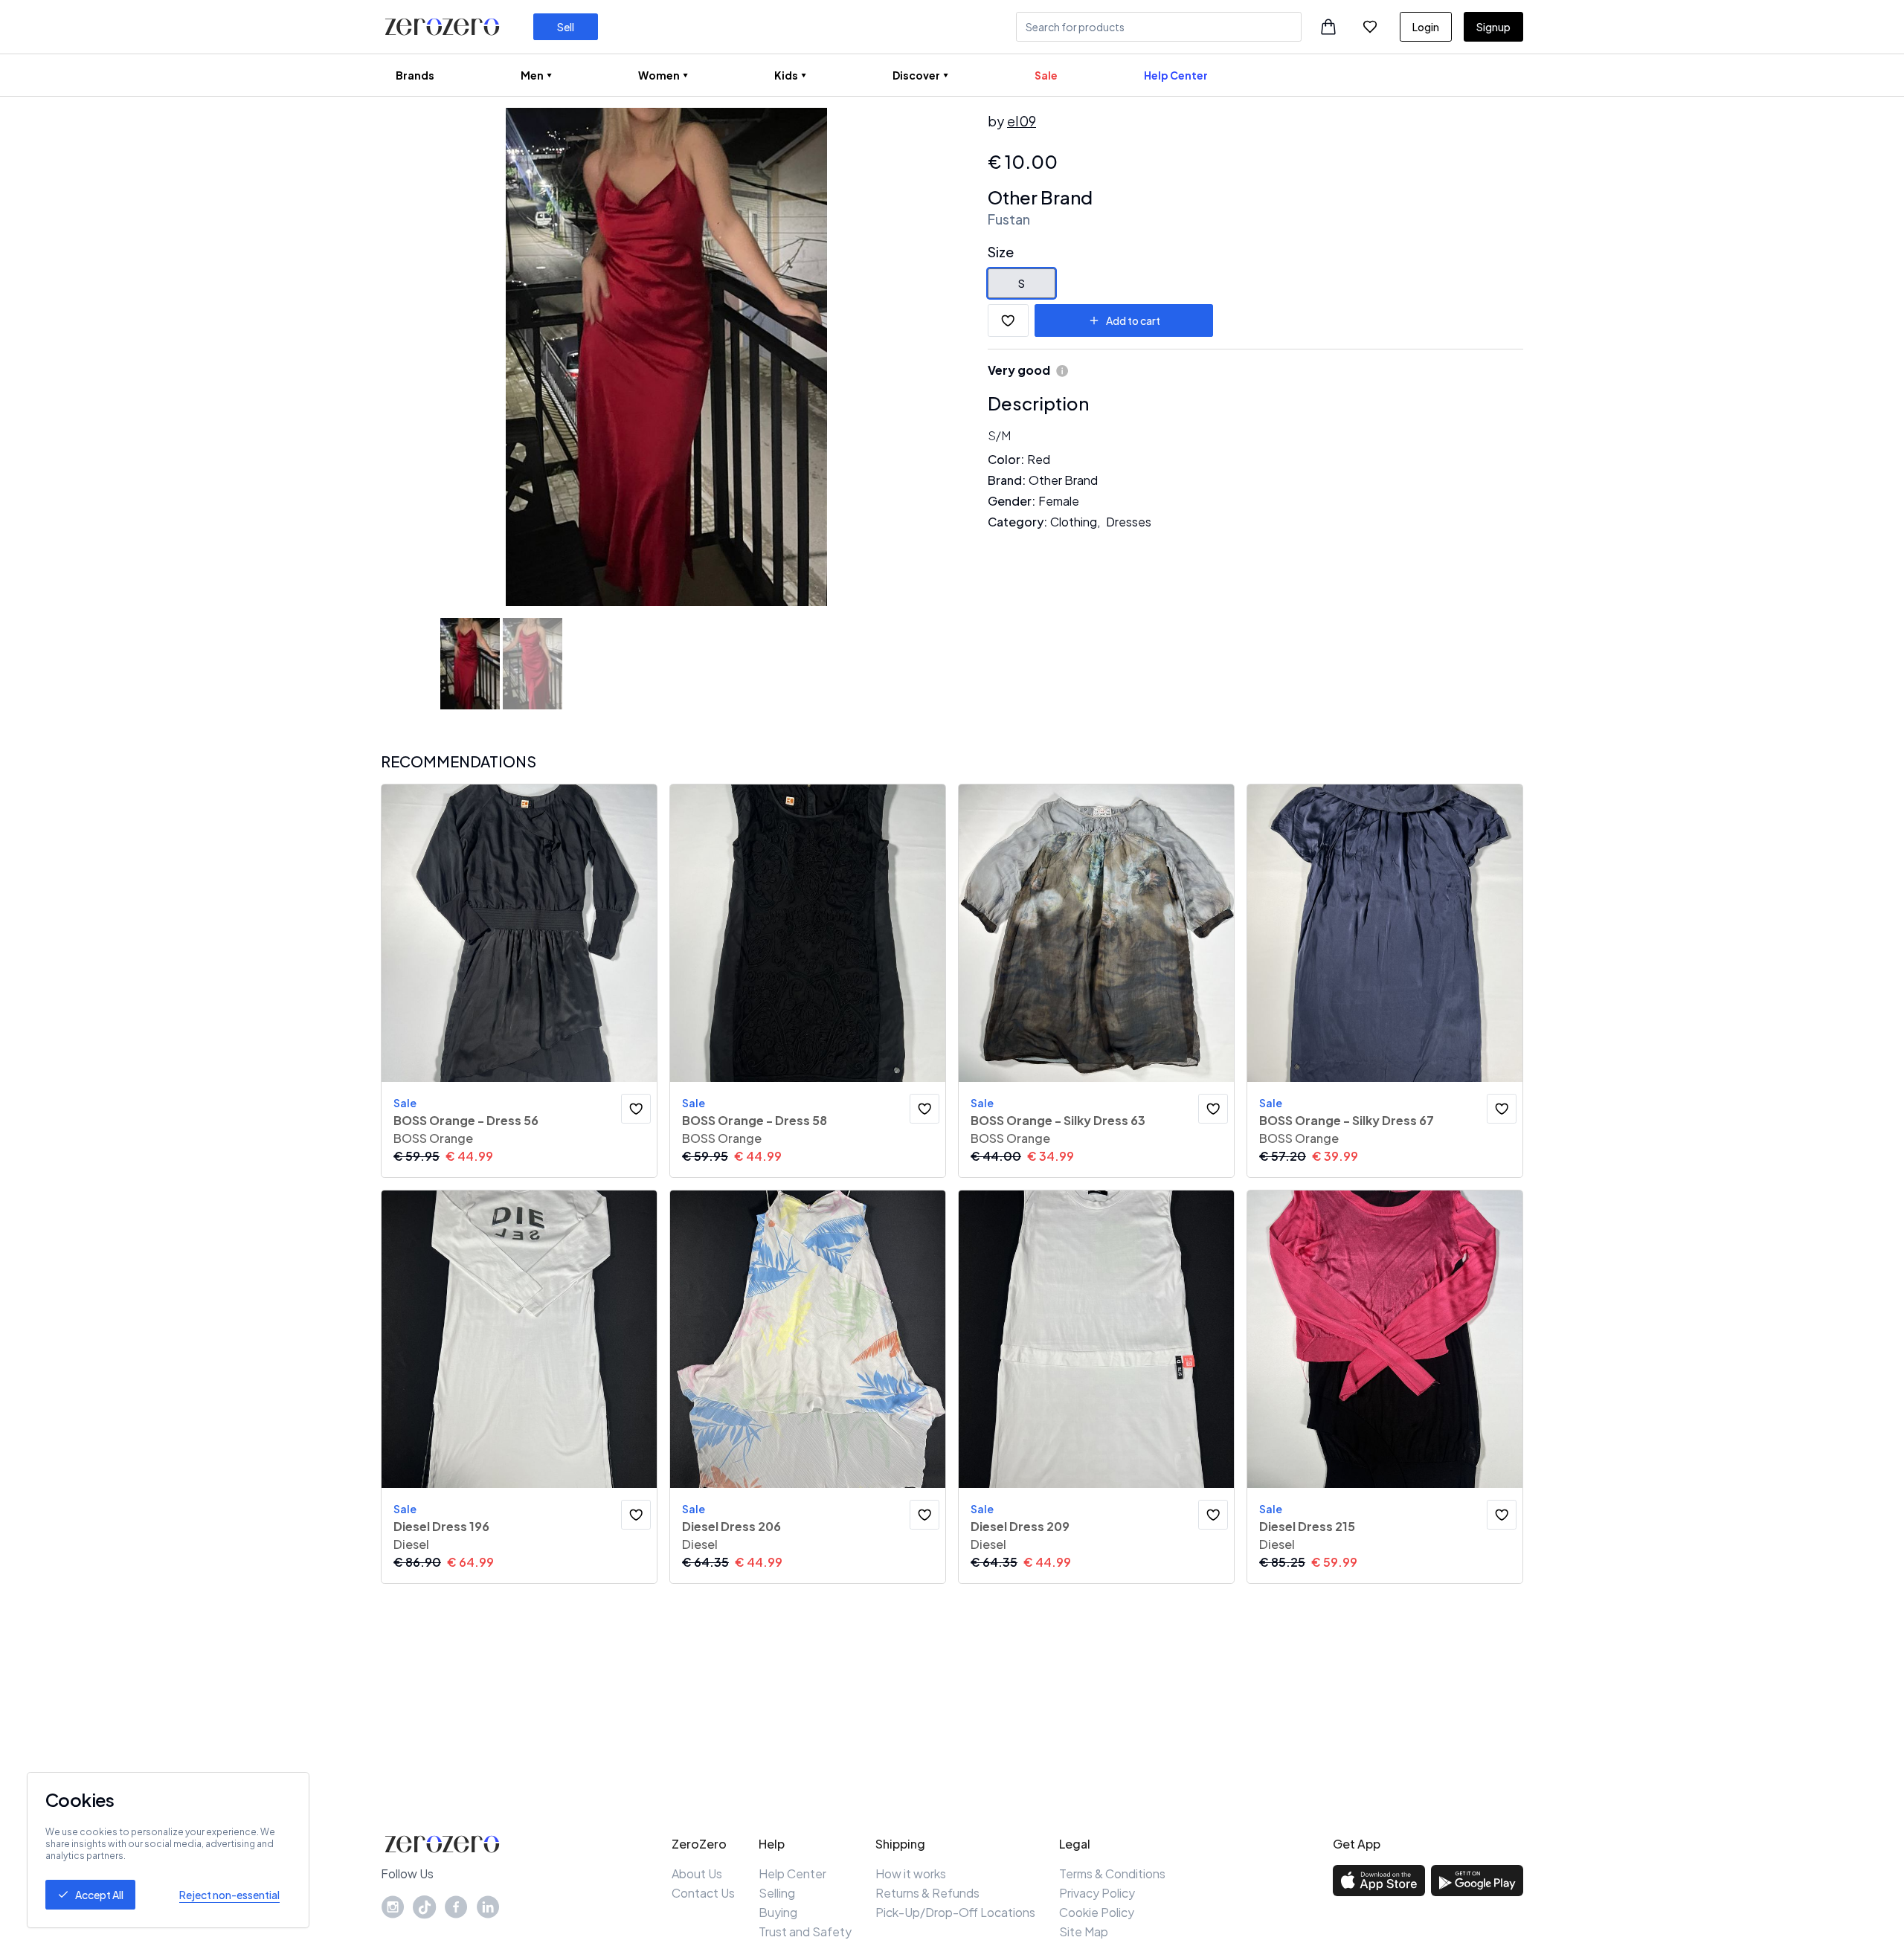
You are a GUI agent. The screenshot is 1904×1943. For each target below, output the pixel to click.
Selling (777, 1893)
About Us (697, 1873)
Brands (415, 75)
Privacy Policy (1097, 1893)
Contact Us (703, 1893)
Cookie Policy (1097, 1912)
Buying (778, 1912)
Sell (566, 27)
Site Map (1084, 1931)
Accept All (99, 1895)
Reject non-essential (229, 1895)
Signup (1493, 27)
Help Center (1176, 75)
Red (1039, 459)
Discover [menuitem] (916, 75)
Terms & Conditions (1112, 1873)
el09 (1022, 121)
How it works (911, 1873)
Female (1059, 501)
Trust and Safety (805, 1931)
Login (1426, 27)
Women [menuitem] (659, 75)
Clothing (1074, 522)
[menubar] (802, 75)
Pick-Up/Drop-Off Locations (955, 1912)
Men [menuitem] (532, 75)
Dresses (1129, 522)
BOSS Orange (433, 1138)
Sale (1046, 75)
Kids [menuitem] (786, 75)
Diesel (411, 1544)
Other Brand (1040, 197)
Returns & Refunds (927, 1893)
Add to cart (1133, 320)
